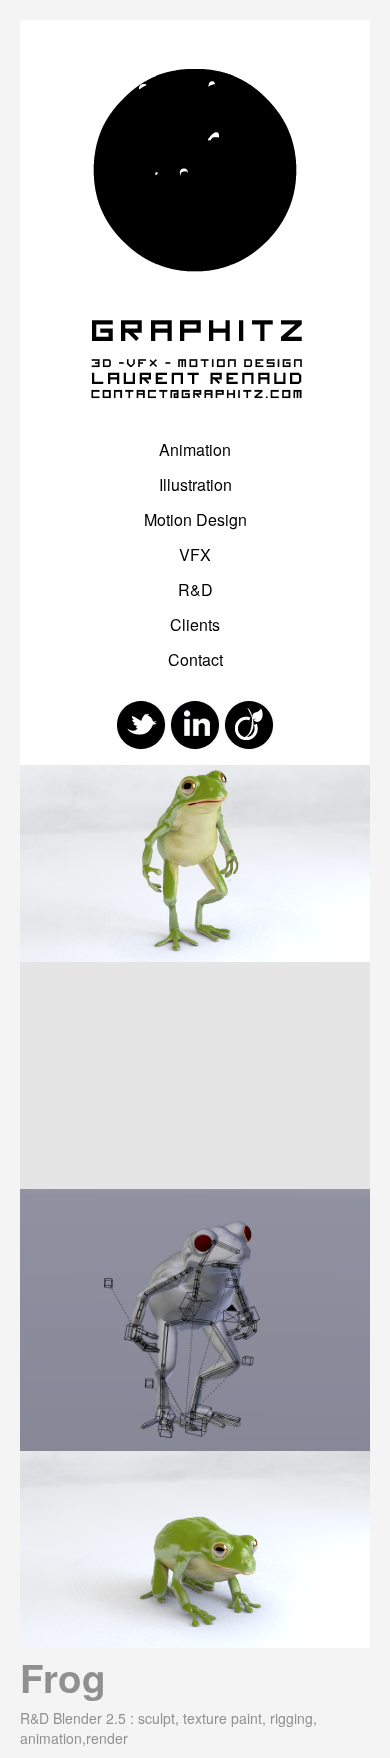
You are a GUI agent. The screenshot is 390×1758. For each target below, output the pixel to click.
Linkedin (195, 725)
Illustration (195, 484)
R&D (195, 589)
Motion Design (195, 519)
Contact (195, 659)
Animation (195, 449)
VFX (195, 554)
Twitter (141, 725)
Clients (195, 624)
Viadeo (249, 725)
